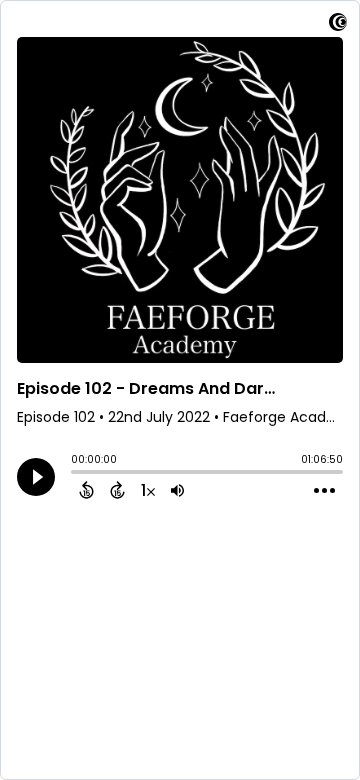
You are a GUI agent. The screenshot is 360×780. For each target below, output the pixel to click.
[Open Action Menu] (324, 491)
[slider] (76, 474)
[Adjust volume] (177, 490)
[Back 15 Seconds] (86, 490)
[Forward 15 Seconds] (117, 490)
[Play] (36, 477)
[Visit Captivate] (338, 25)
